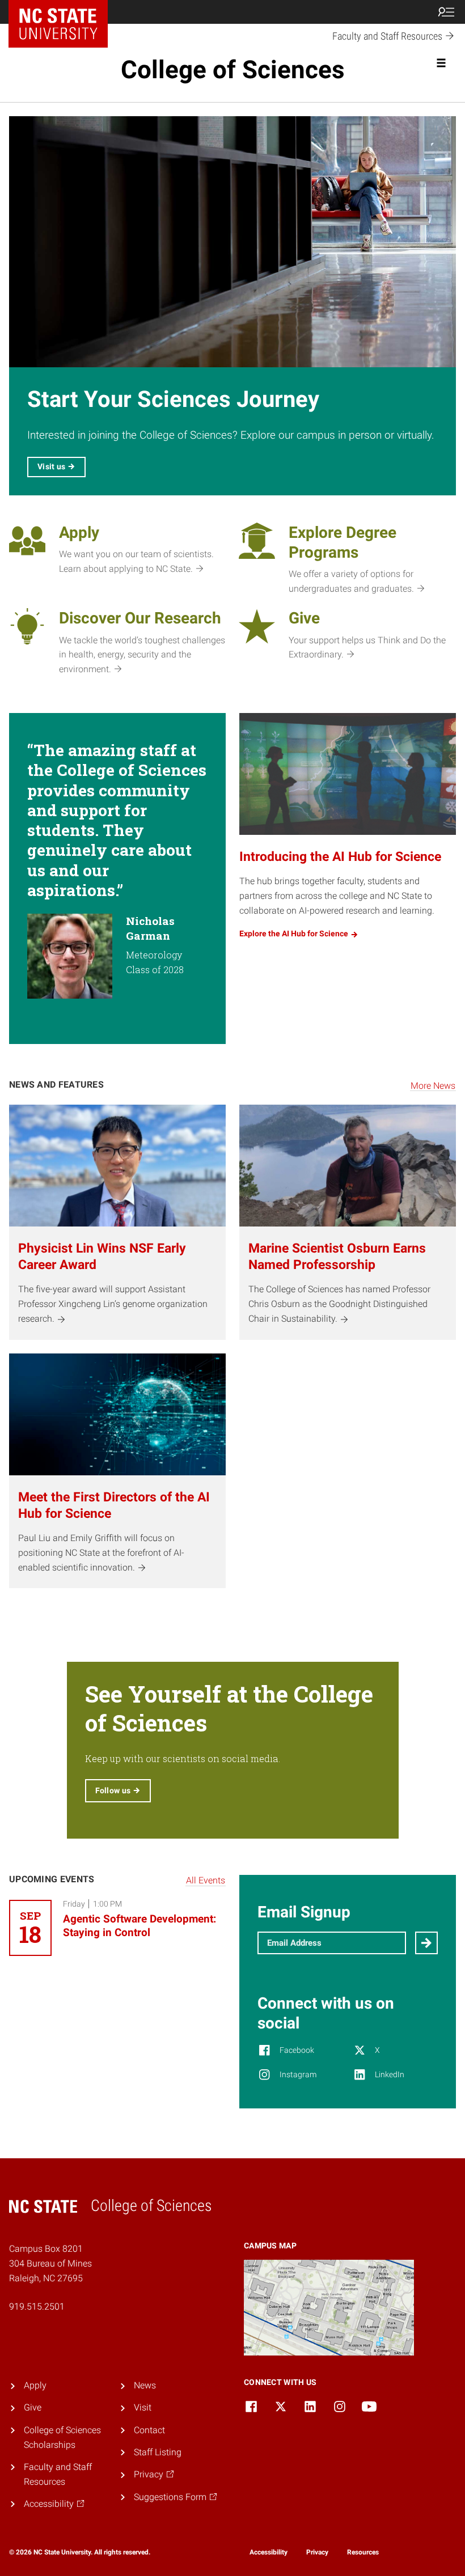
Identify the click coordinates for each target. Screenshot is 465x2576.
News (145, 2385)
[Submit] (426, 1943)
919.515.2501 (37, 2306)
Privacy (317, 2552)
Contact (149, 2430)
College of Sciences (233, 70)
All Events (206, 1880)
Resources (363, 2552)
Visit (143, 2407)
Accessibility (269, 2552)
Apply (35, 2385)
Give (33, 2407)
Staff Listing (158, 2452)
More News (433, 1086)
